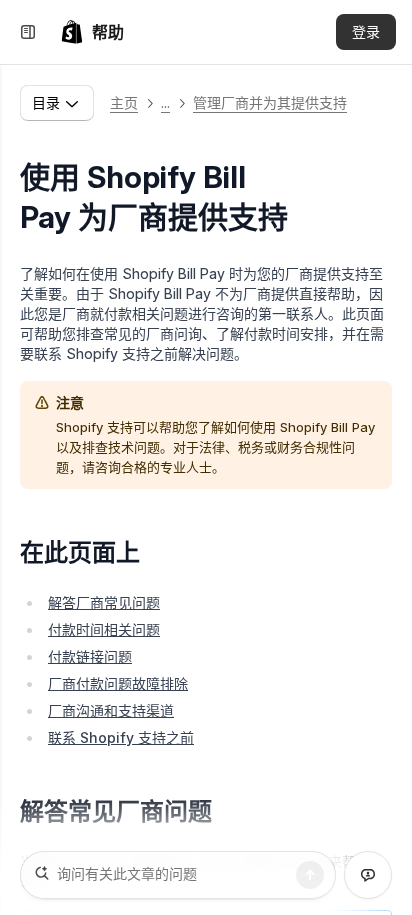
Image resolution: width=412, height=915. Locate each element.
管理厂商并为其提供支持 (270, 102)
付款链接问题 (90, 656)
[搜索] (310, 875)
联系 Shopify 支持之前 (121, 737)
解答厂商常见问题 (104, 602)
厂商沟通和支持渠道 (111, 710)
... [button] (165, 102)
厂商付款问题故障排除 (118, 683)
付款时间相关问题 (104, 629)
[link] (92, 32)
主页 (124, 102)
